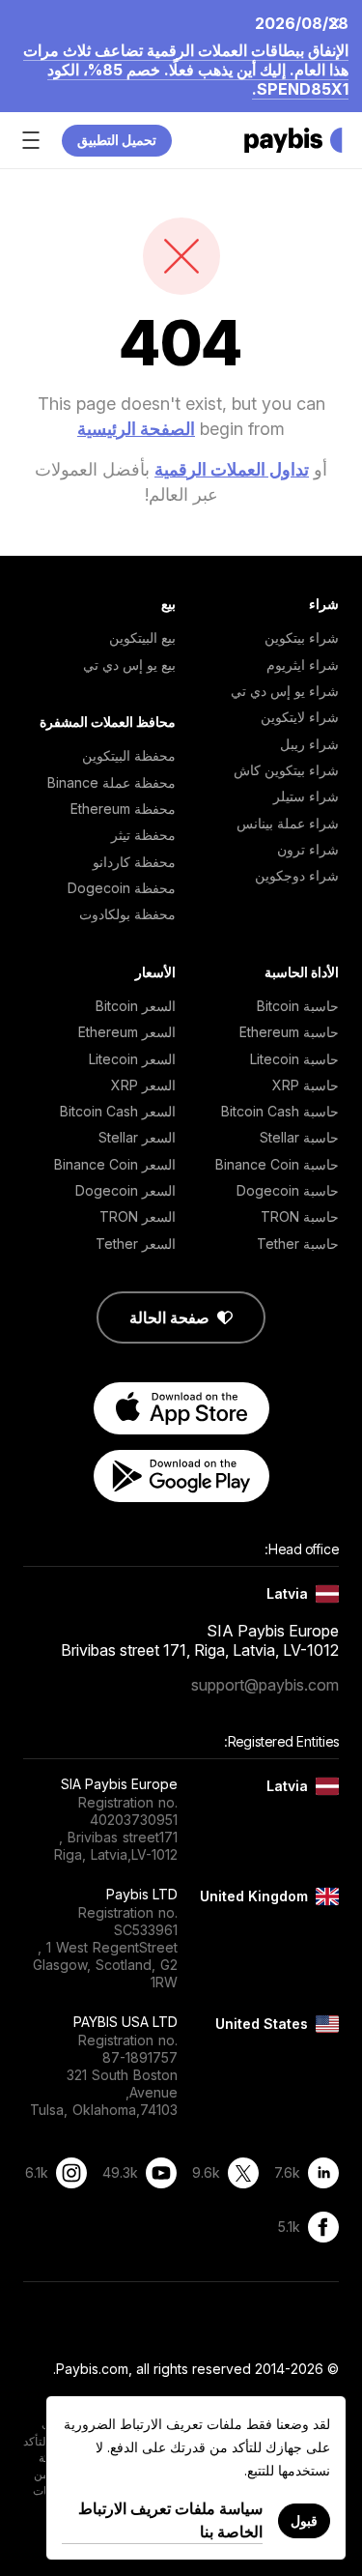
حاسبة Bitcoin (298, 1006)
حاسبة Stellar (299, 1137)
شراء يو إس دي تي (285, 691)
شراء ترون (308, 849)
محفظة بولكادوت (127, 914)
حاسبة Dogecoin (288, 1190)
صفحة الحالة (169, 1317)
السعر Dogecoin (125, 1190)
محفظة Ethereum (123, 809)
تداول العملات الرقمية (232, 469)
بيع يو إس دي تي (129, 665)
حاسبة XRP (306, 1085)
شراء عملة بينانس (288, 823)
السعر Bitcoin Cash (118, 1111)
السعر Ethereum (127, 1032)
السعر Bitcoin (136, 1006)
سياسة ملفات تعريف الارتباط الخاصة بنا (170, 2520)
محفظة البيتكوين (129, 755)
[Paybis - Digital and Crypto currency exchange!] (293, 140)
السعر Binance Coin (115, 1164)
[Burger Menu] (31, 140)
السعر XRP (143, 1085)
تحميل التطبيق (117, 140)
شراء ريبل (309, 744)
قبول (304, 2520)
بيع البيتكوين (142, 637)
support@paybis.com (265, 1685)
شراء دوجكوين (297, 875)
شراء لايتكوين (300, 717)
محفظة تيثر (143, 835)
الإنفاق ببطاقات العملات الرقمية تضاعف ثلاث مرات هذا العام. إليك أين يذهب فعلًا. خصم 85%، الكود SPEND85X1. (186, 70)
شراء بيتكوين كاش (286, 770)
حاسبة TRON (300, 1216)
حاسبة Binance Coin (277, 1164)
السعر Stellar (137, 1137)
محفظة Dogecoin (122, 888)
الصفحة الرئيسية (136, 429)
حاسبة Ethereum (289, 1032)
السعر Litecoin (132, 1059)
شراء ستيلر (306, 796)
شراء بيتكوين (302, 637)
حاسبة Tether (298, 1244)
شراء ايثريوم (303, 665)
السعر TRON (138, 1216)
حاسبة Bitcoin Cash (280, 1111)
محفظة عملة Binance (111, 782)
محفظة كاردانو (134, 862)
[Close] (340, 22)
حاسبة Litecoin (294, 1059)
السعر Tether (136, 1244)
